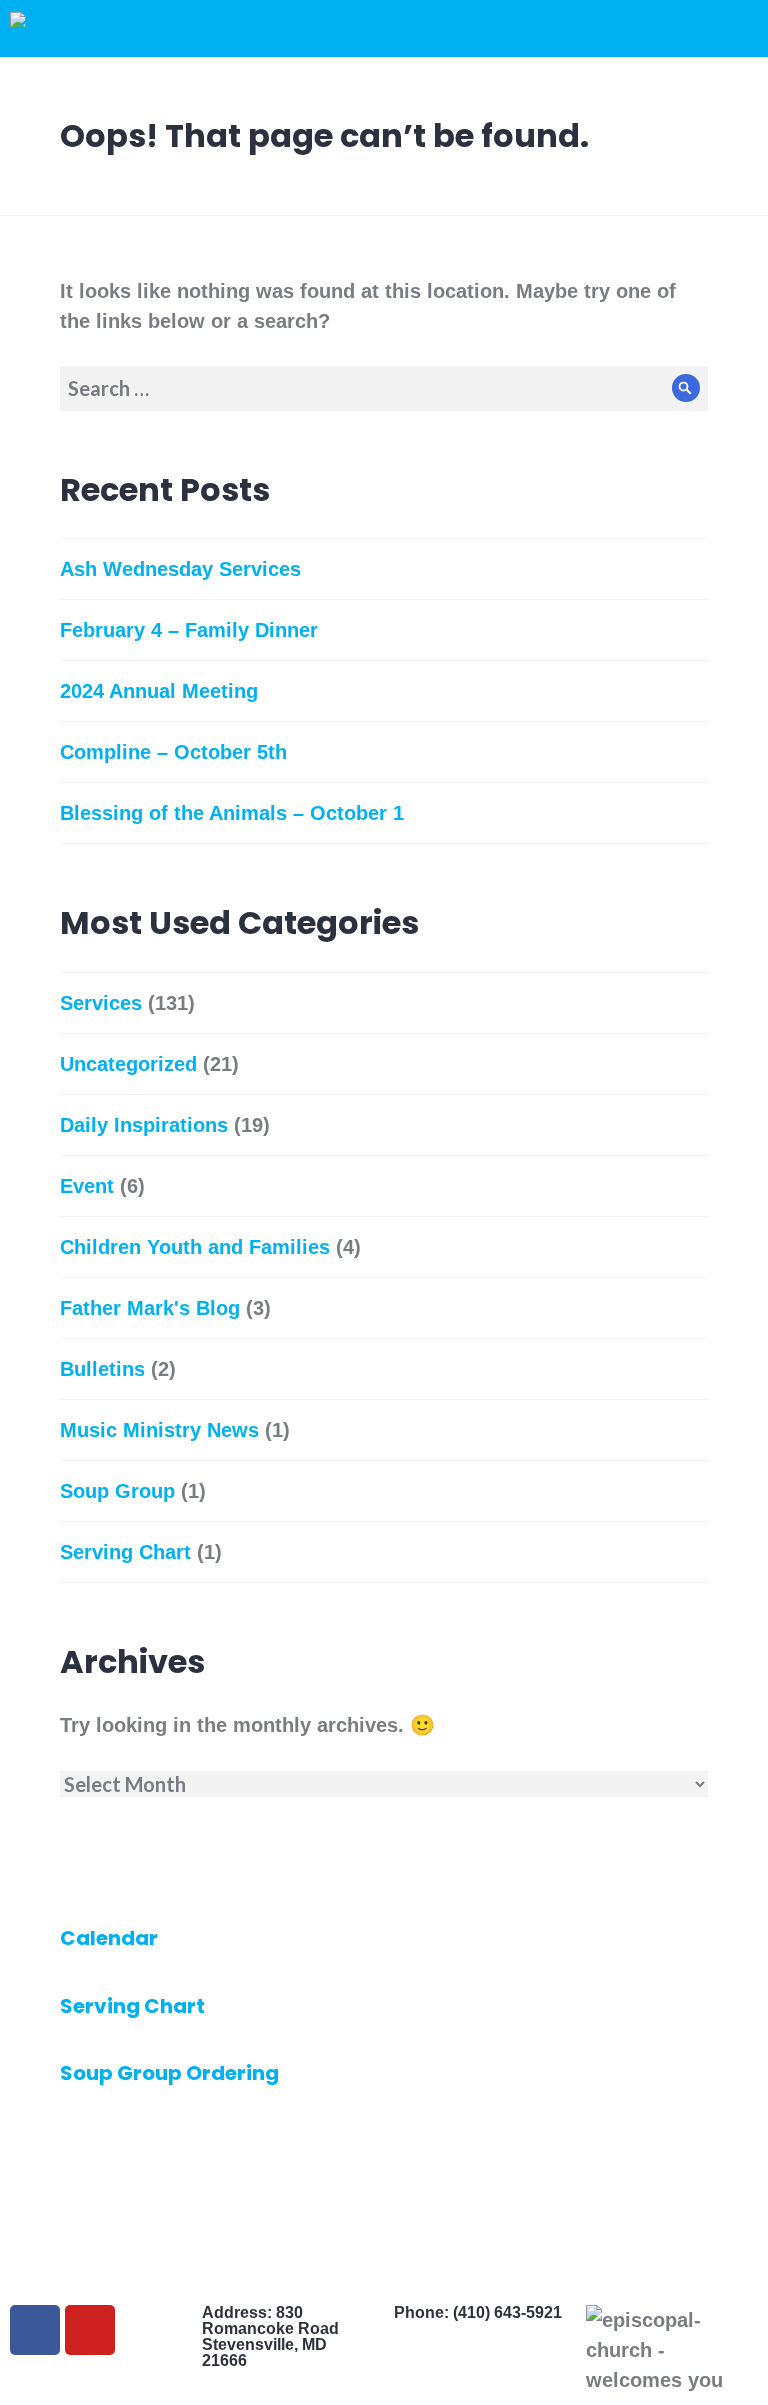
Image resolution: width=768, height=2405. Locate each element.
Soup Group (117, 1491)
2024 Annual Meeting (159, 691)
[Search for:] (384, 389)
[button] (525, 28)
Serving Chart (125, 1552)
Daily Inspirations (144, 1125)
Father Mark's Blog (150, 1308)
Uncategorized (128, 1064)
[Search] (685, 388)
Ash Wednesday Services (180, 569)
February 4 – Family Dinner (189, 630)
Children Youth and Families (195, 1247)
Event (87, 1186)
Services (101, 1003)
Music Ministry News (159, 1430)
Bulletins (102, 1369)
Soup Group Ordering (169, 2073)
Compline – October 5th (173, 752)
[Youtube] (90, 2330)
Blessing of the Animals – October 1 (232, 813)
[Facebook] (35, 2330)
